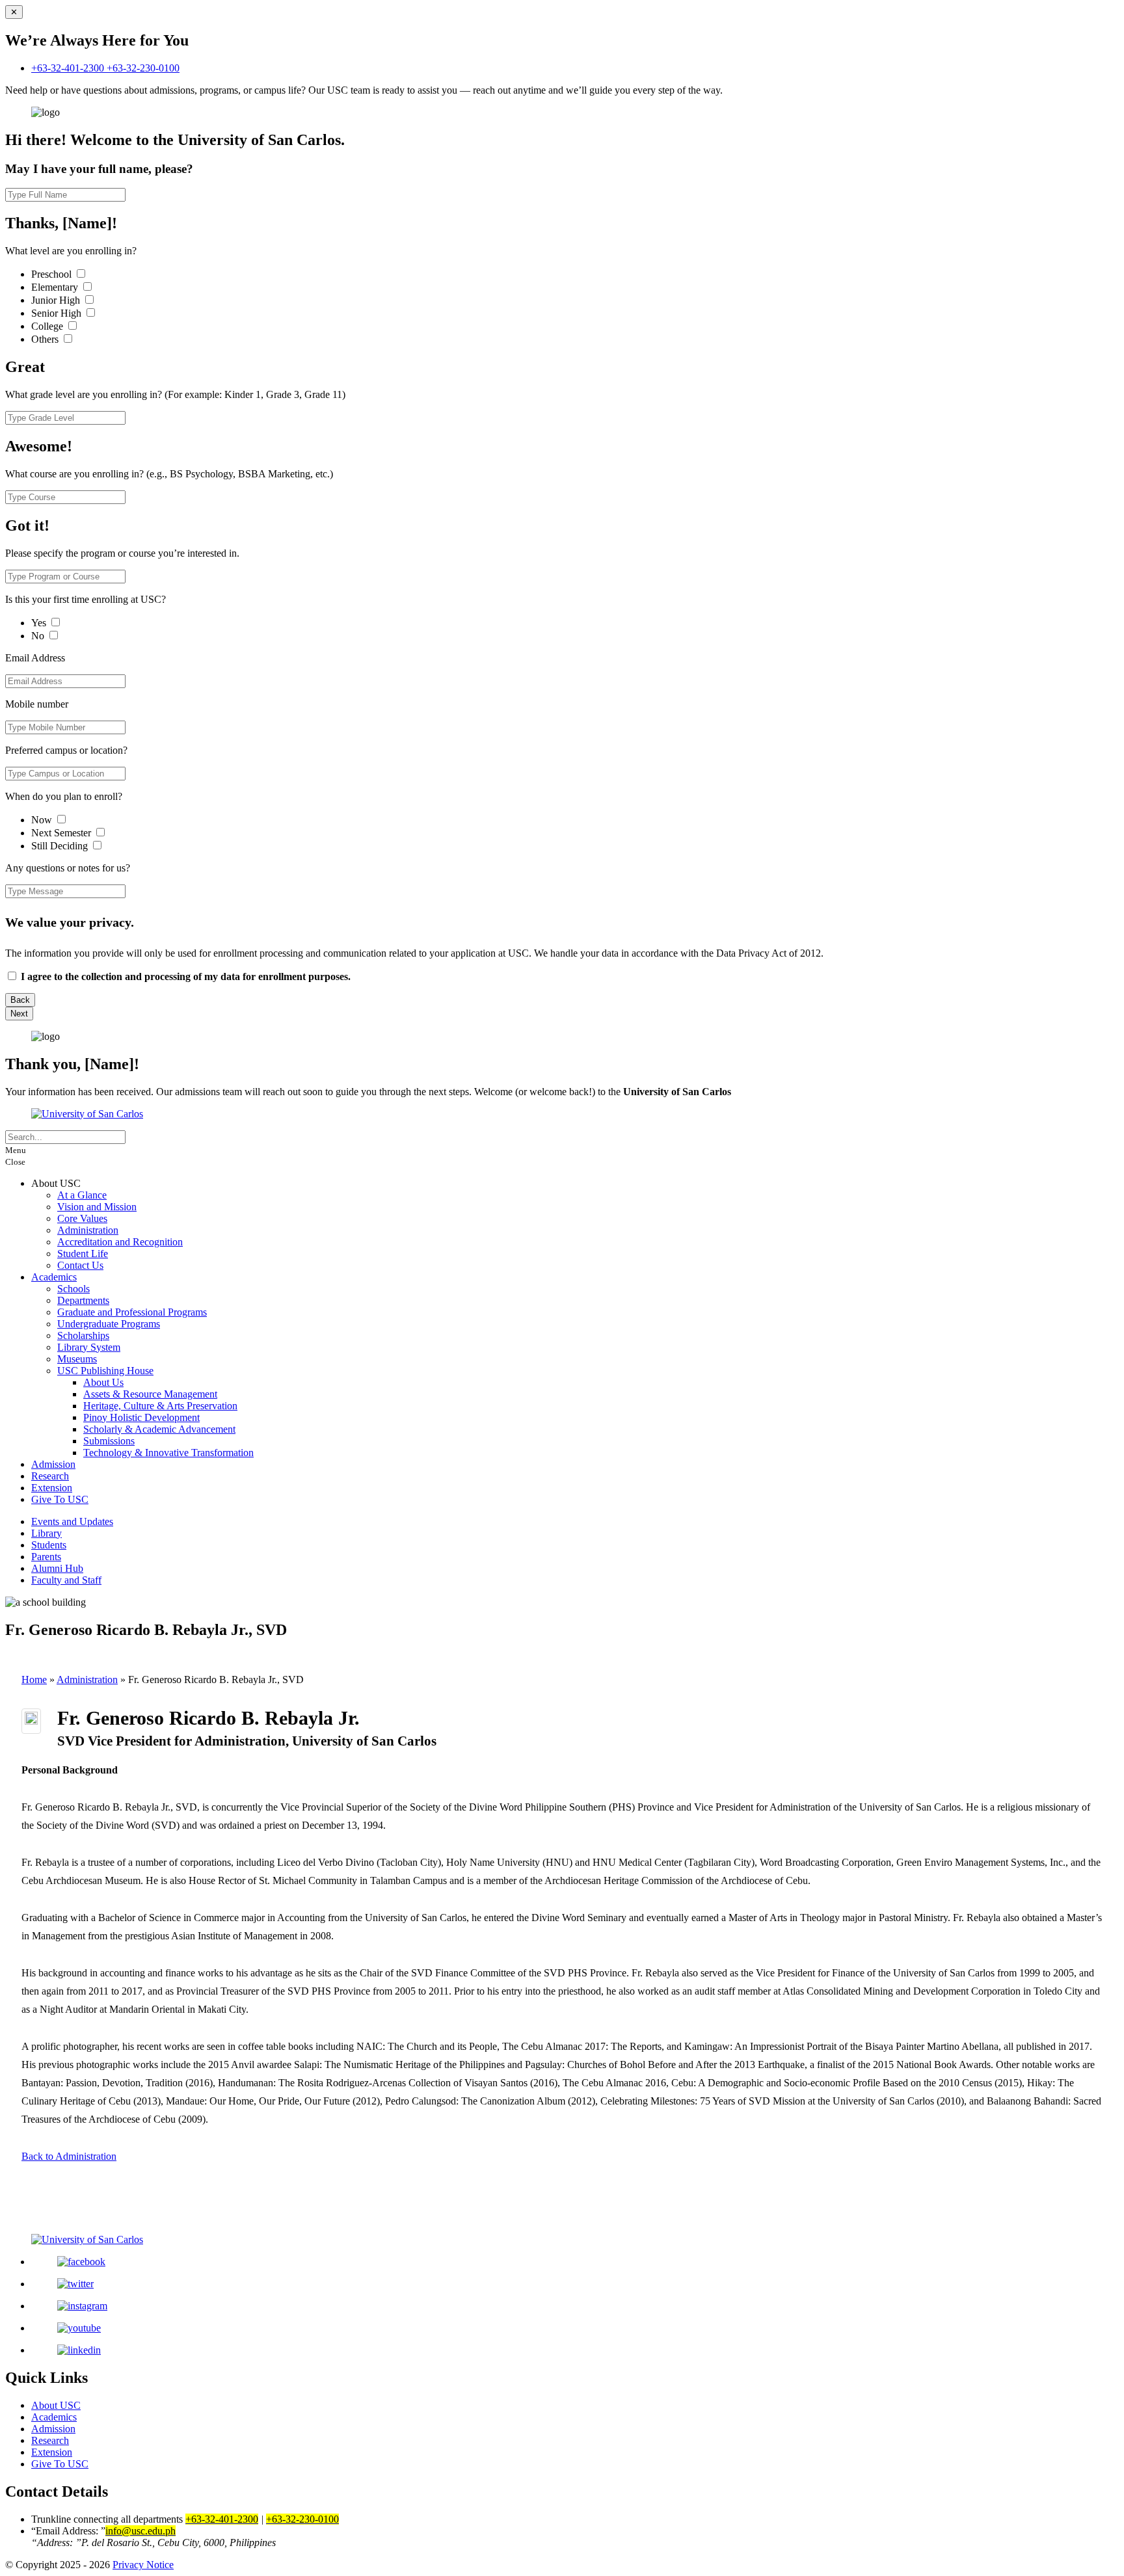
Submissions (109, 1441)
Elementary (56, 287)
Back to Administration (69, 2156)
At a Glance (82, 1195)
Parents (46, 1557)
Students (49, 1545)
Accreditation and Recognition (120, 1242)
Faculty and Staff (66, 1580)
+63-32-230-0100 (143, 68)
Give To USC (60, 1499)
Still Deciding (61, 846)
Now (43, 820)
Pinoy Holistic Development (141, 1417)
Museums (77, 1359)
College (48, 326)
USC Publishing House (105, 1371)
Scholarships (83, 1335)
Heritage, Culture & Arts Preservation (160, 1406)
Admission (53, 1464)
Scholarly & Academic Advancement (159, 1429)
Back (20, 1000)
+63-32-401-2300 (69, 68)
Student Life (83, 1254)
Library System (89, 1347)
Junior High (57, 300)
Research (50, 1476)
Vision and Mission (97, 1207)
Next (19, 1014)
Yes (40, 623)
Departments (83, 1300)
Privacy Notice (143, 2565)
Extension (52, 1488)
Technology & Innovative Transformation (168, 1453)
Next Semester (61, 833)
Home (34, 1680)
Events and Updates (72, 1521)
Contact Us (80, 1265)
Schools (74, 1289)
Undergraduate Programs (109, 1324)
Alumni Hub (57, 1568)
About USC (56, 2405)
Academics (54, 1277)
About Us (103, 1382)
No (39, 636)
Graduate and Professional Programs (132, 1312)
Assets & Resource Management (150, 1394)
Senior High (58, 313)
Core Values (82, 1218)
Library (47, 1533)
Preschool (53, 274)
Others (46, 339)
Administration (88, 1230)
